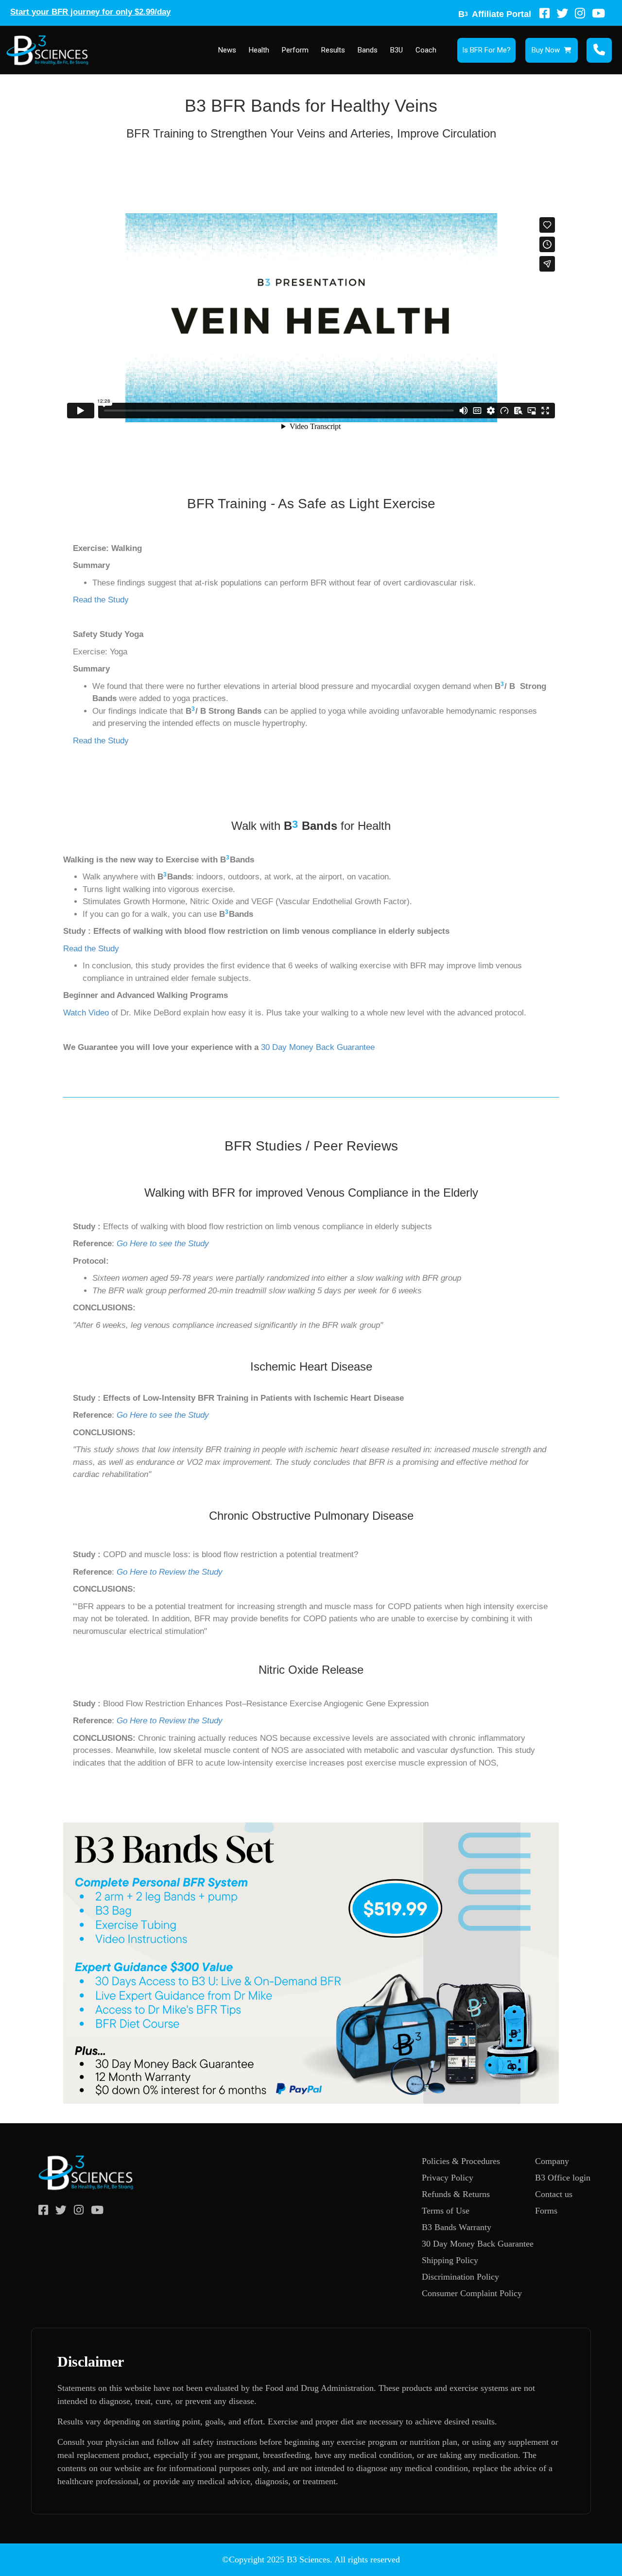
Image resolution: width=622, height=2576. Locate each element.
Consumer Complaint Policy (472, 2293)
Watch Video (86, 1013)
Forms (546, 2211)
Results (333, 50)
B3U (397, 50)
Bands (368, 50)
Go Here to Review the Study (170, 1572)
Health (259, 50)
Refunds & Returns (456, 2194)
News (227, 50)
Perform (295, 50)
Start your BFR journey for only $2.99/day (90, 12)
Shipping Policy (450, 2260)
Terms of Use (446, 2211)
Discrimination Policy (460, 2277)
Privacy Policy (448, 2178)
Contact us (554, 2194)
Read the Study (101, 600)
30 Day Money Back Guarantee (318, 1047)
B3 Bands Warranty (457, 2227)
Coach (426, 50)
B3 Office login (563, 2178)
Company (552, 2161)
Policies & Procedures (461, 2161)
